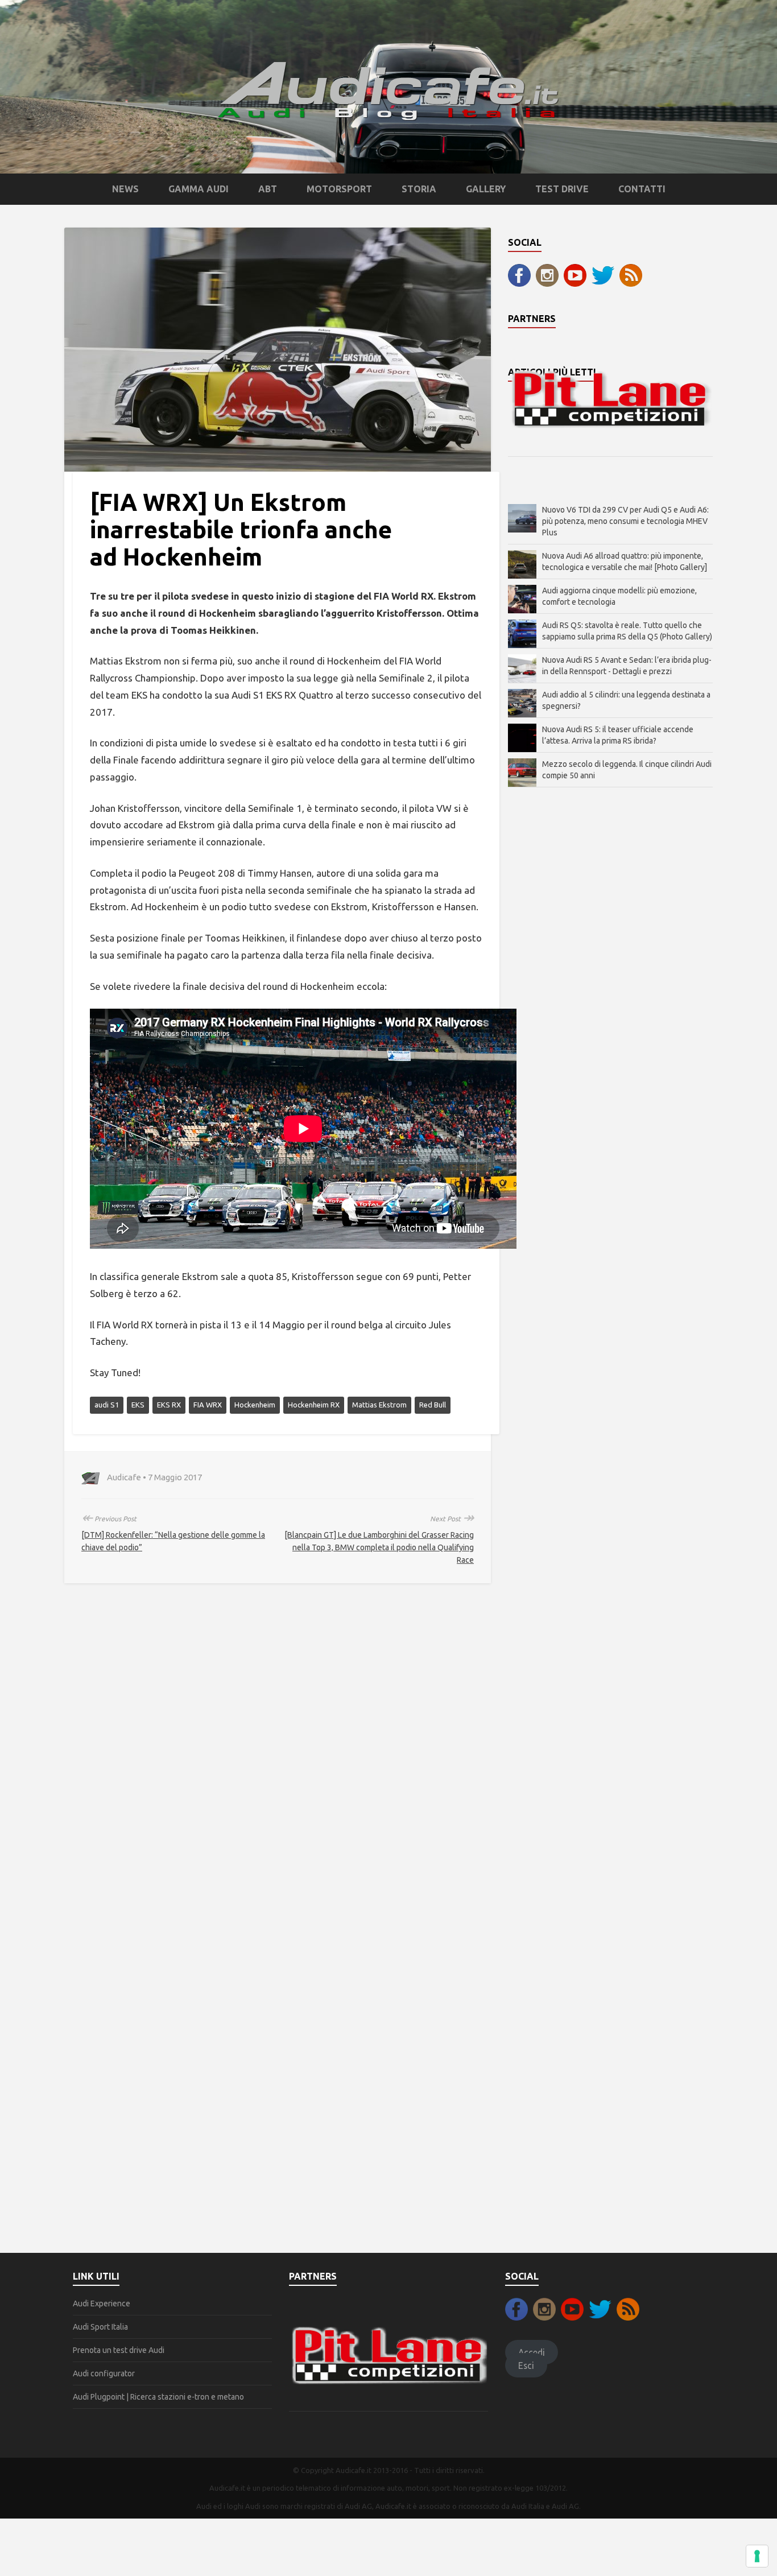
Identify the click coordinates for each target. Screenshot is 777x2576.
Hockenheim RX (314, 1405)
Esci (526, 2365)
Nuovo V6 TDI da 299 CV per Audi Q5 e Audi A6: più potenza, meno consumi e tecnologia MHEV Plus (625, 521)
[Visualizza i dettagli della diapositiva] (610, 399)
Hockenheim (255, 1405)
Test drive (562, 189)
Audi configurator (104, 2373)
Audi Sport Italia (100, 2327)
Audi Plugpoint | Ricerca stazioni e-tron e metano (158, 2397)
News (125, 189)
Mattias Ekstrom (379, 1405)
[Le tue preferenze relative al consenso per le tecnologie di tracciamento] (757, 2556)
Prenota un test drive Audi (119, 2350)
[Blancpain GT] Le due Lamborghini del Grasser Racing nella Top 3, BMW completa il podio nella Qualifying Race (379, 1547)
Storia (419, 189)
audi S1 (107, 1405)
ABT (268, 189)
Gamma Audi (199, 189)
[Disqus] (278, 1762)
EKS (138, 1405)
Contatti (642, 189)
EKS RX (169, 1405)
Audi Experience (102, 2303)
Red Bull (433, 1405)
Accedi (532, 2352)
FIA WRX (208, 1405)
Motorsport (339, 189)
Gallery (486, 189)
